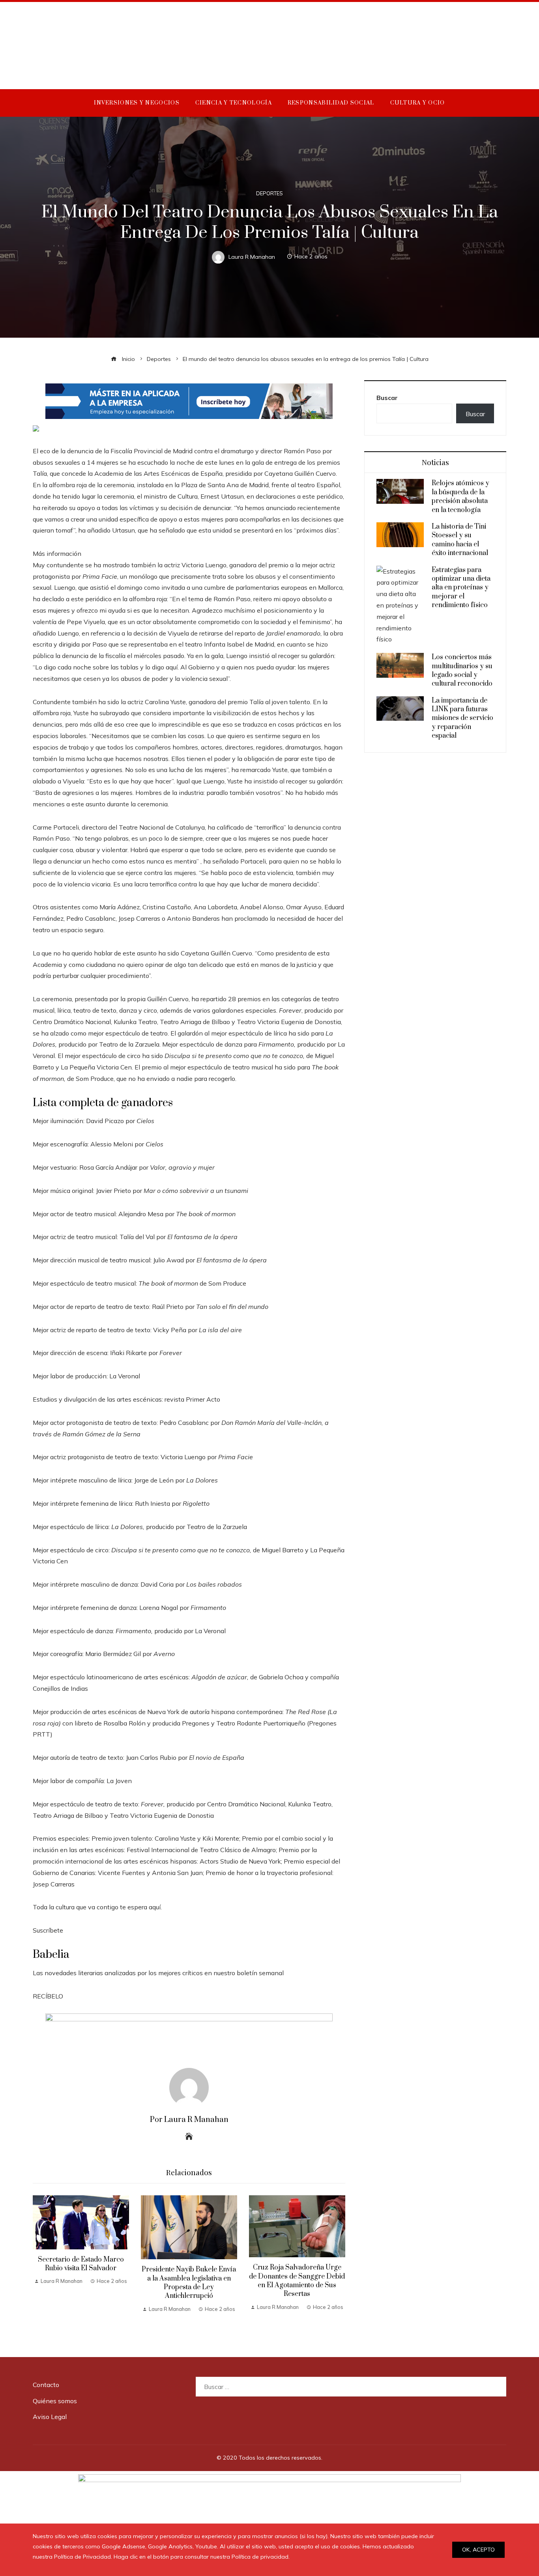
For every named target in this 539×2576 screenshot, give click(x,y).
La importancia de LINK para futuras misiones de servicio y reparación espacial (462, 718)
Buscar (387, 398)
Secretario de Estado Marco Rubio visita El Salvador (81, 2264)
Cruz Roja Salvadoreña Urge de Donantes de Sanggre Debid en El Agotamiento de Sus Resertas (297, 2281)
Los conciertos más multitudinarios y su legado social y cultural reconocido (462, 670)
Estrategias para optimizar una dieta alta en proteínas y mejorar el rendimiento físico (461, 588)
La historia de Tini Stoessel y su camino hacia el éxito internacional (460, 540)
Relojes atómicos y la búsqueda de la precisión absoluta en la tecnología (460, 496)
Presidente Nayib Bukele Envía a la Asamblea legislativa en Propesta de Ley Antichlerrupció (189, 2283)
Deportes (269, 193)
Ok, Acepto (478, 2550)
